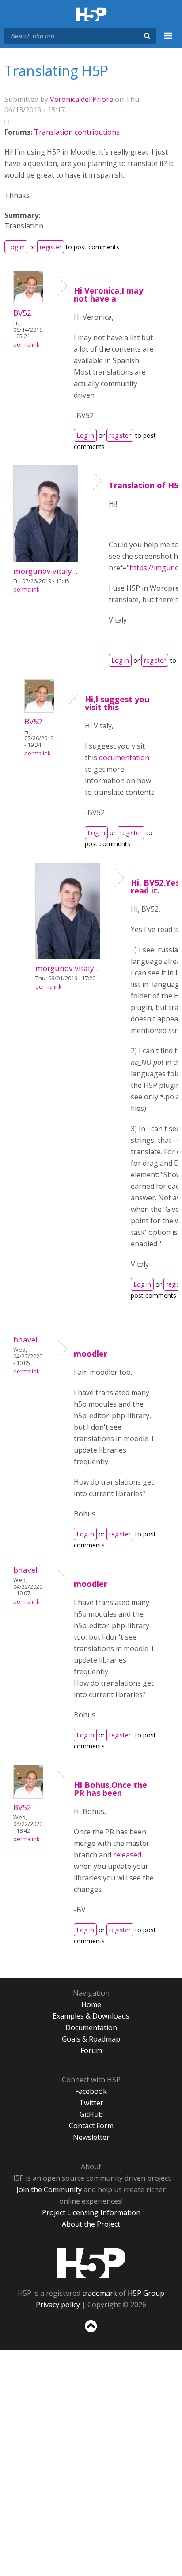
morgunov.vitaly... (45, 571)
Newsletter (91, 2137)
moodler (91, 1354)
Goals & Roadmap (91, 2039)
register (51, 247)
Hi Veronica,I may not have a (108, 294)
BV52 (22, 313)
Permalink (26, 345)
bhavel (25, 1340)
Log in (16, 247)
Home (91, 2004)
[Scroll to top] (91, 2332)
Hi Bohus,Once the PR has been (110, 1789)
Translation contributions (77, 132)
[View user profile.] (28, 302)
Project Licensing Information (91, 2212)
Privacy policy (58, 2305)
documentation (124, 758)
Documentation (91, 2027)
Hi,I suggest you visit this (117, 703)
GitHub (91, 2114)
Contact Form (91, 2126)
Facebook (91, 2091)
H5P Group (146, 2293)
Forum (91, 2050)
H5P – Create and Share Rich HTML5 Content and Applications (91, 15)
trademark (100, 2293)
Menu (168, 41)
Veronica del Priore (82, 99)
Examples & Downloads (91, 2016)
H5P (91, 2263)
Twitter (91, 2103)
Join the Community (49, 2189)
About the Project (91, 2224)
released (127, 1855)
